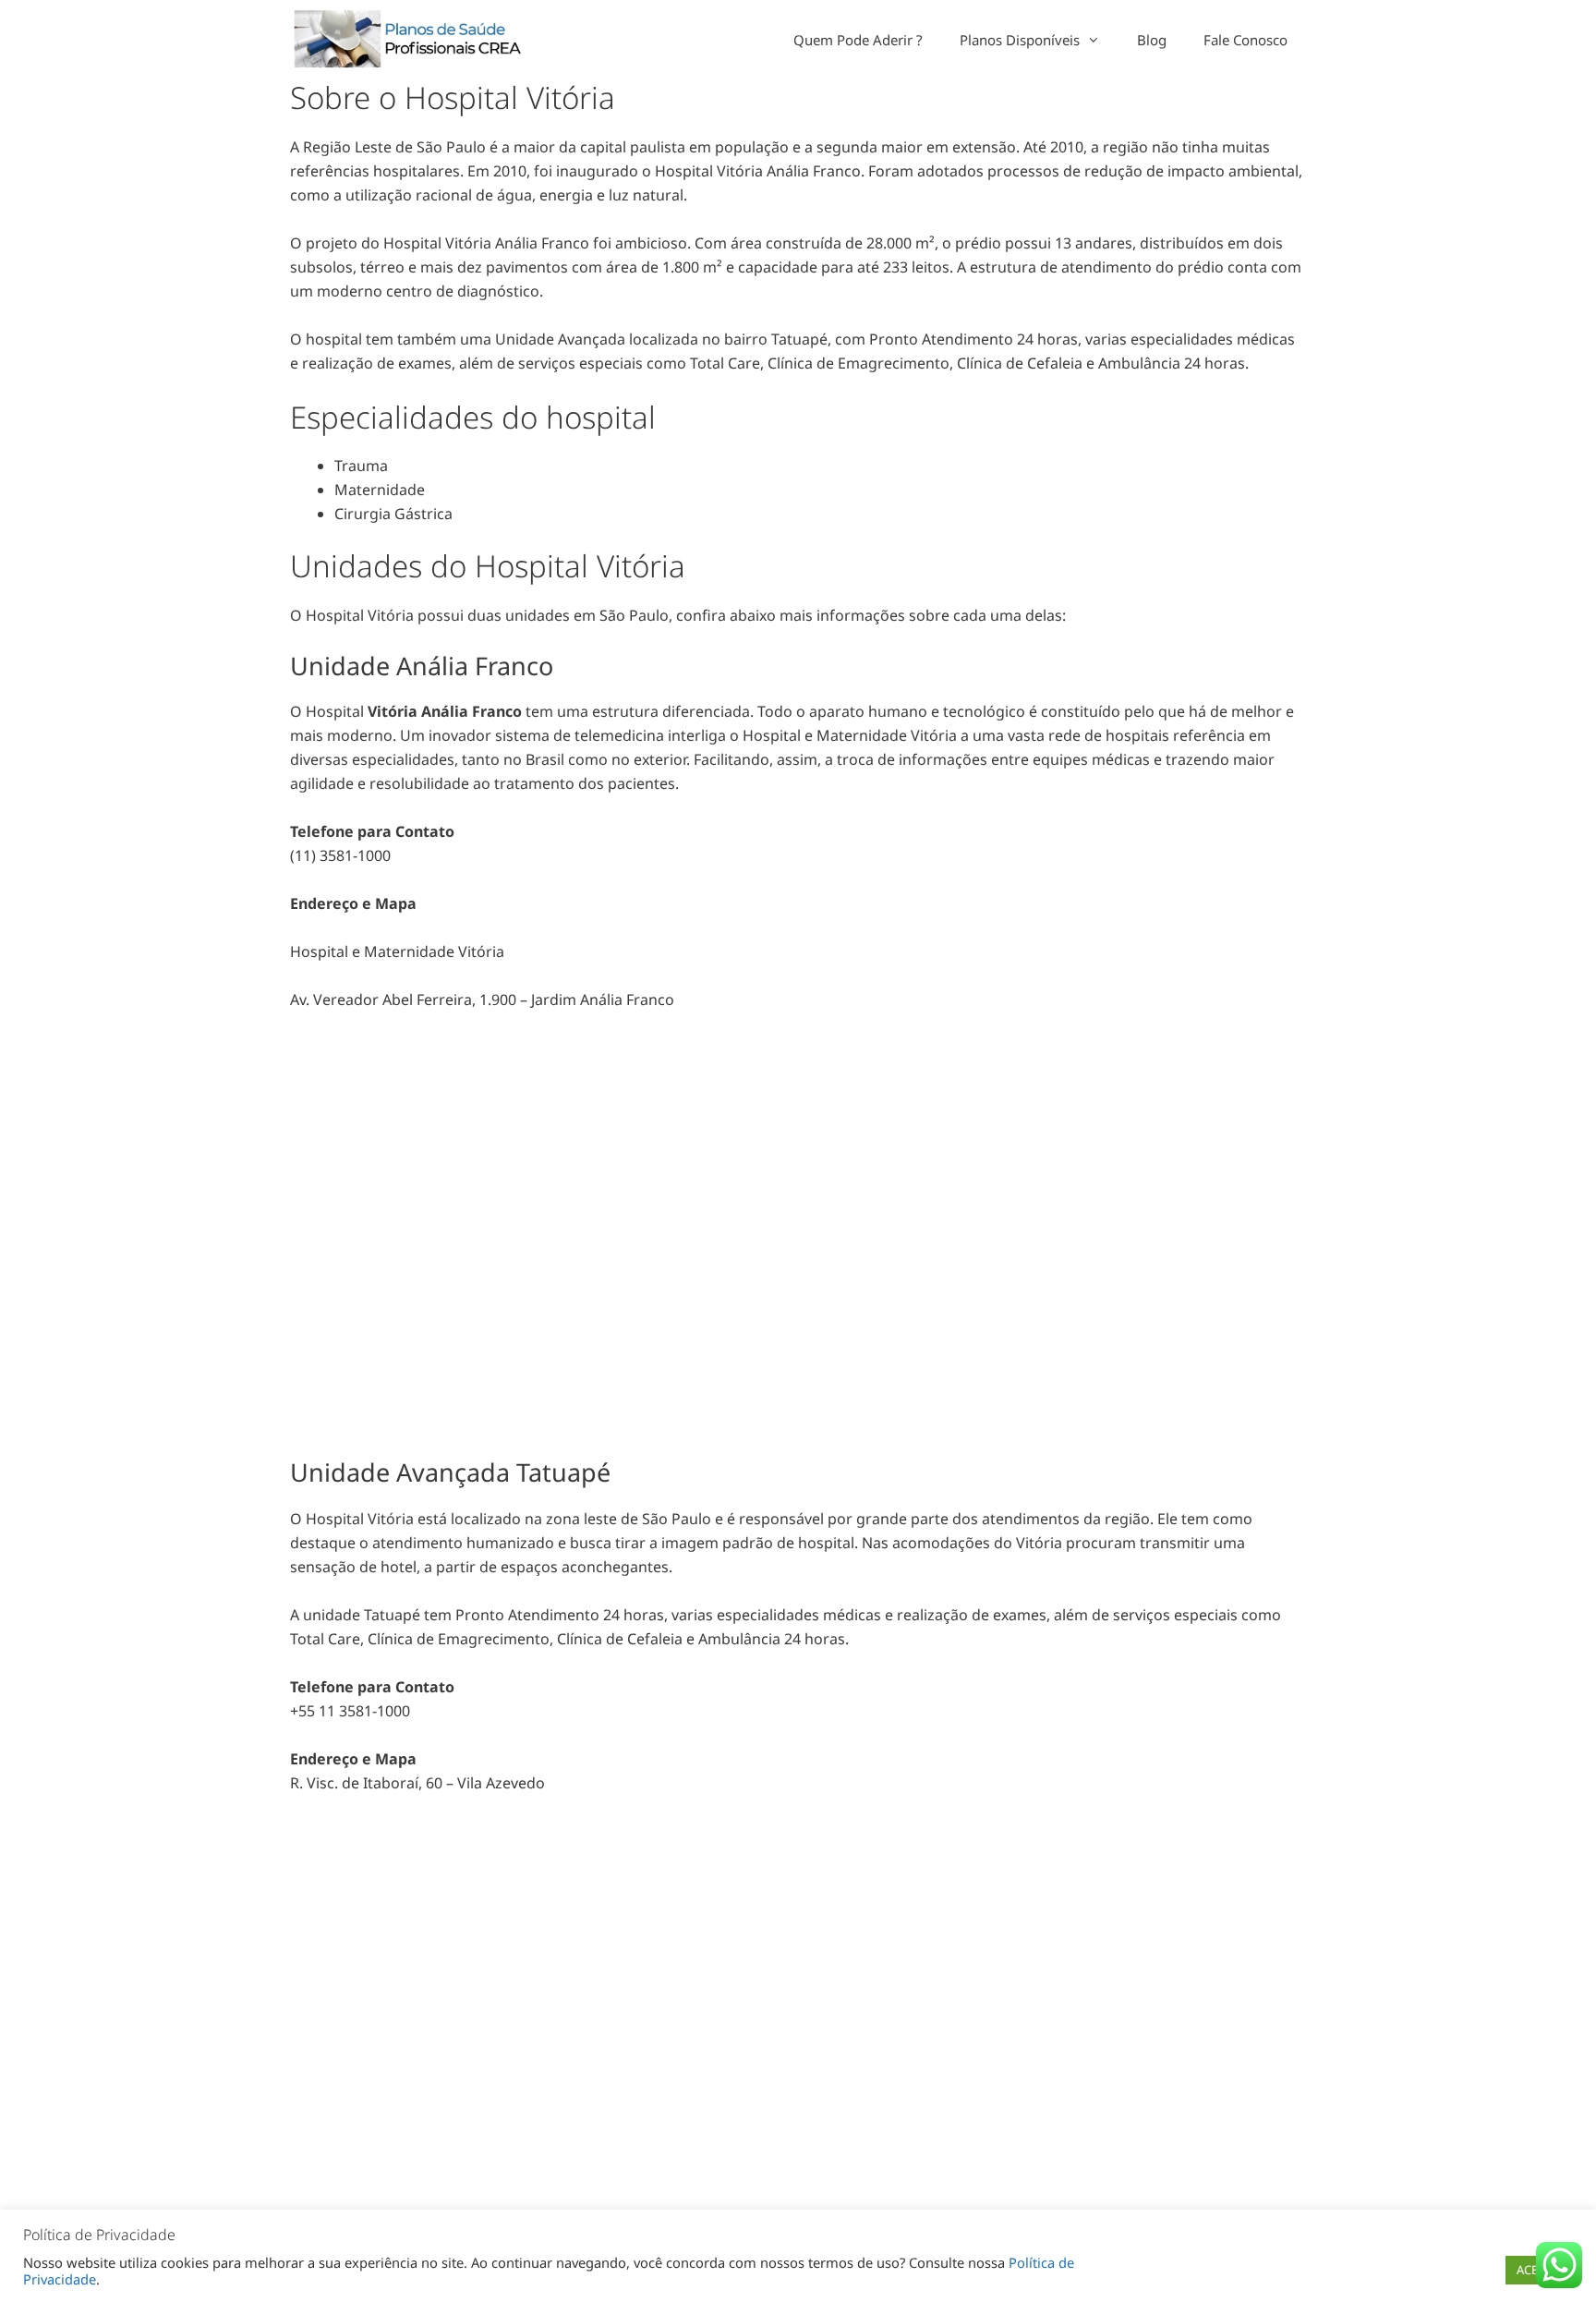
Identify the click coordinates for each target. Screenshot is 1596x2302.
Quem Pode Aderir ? (858, 40)
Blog (1152, 40)
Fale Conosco (1245, 40)
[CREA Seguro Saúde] (412, 40)
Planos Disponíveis (1020, 40)
